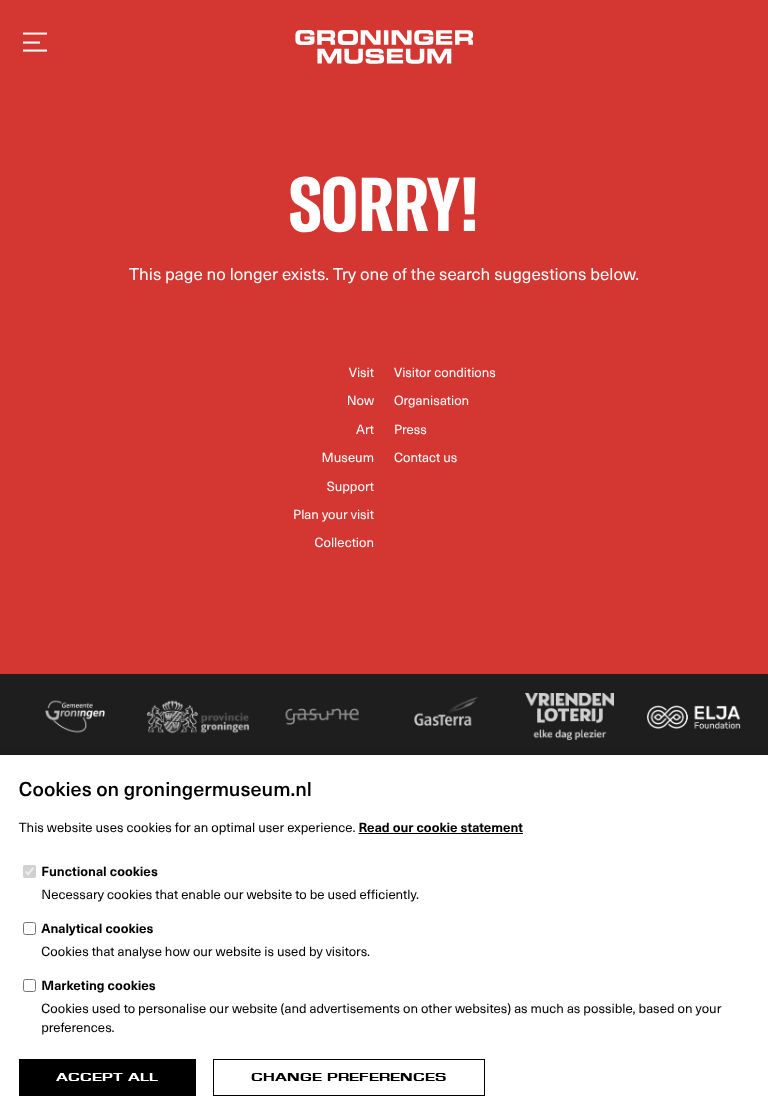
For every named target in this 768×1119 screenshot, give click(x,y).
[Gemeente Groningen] (74, 716)
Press (410, 429)
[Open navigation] (34, 42)
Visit (361, 372)
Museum (348, 457)
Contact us (425, 457)
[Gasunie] (322, 716)
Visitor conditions (445, 372)
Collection (344, 542)
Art (365, 429)
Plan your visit (333, 514)
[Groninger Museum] (384, 50)
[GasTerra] (445, 716)
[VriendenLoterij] (569, 716)
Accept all (107, 1076)
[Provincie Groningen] (198, 716)
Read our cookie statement (441, 827)
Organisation (431, 400)
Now (360, 400)
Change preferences (348, 1076)
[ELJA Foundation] (693, 716)
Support (350, 486)
